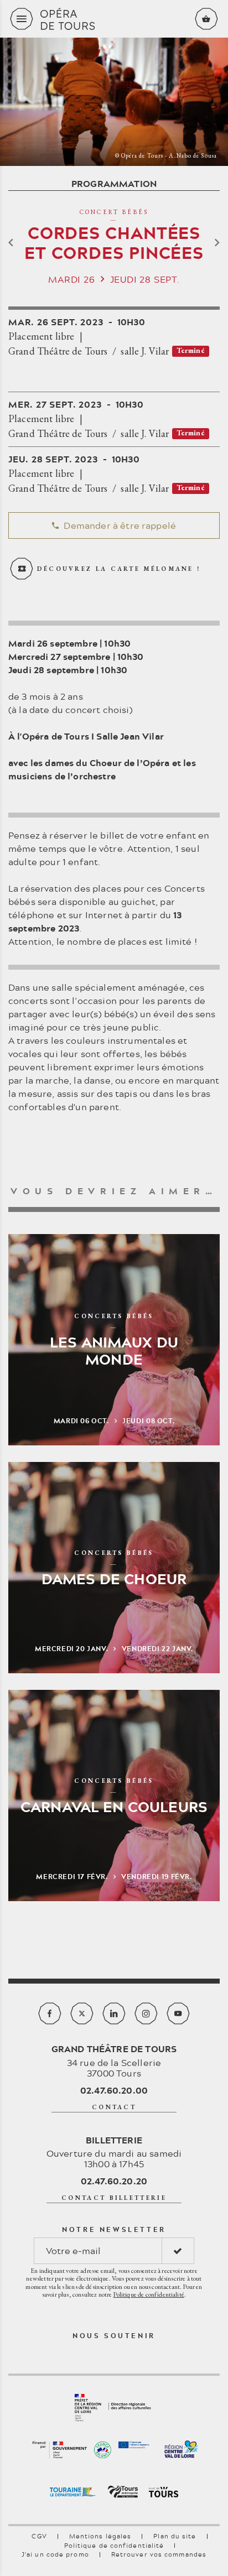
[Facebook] (50, 2013)
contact (114, 2107)
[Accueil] (114, 19)
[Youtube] (178, 2013)
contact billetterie (114, 2198)
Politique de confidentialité (148, 2294)
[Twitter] (82, 2013)
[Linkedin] (114, 2013)
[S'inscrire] (178, 2251)
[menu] (22, 19)
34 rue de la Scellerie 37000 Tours (114, 2060)
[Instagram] (146, 2013)
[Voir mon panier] (206, 19)
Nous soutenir (114, 2335)
